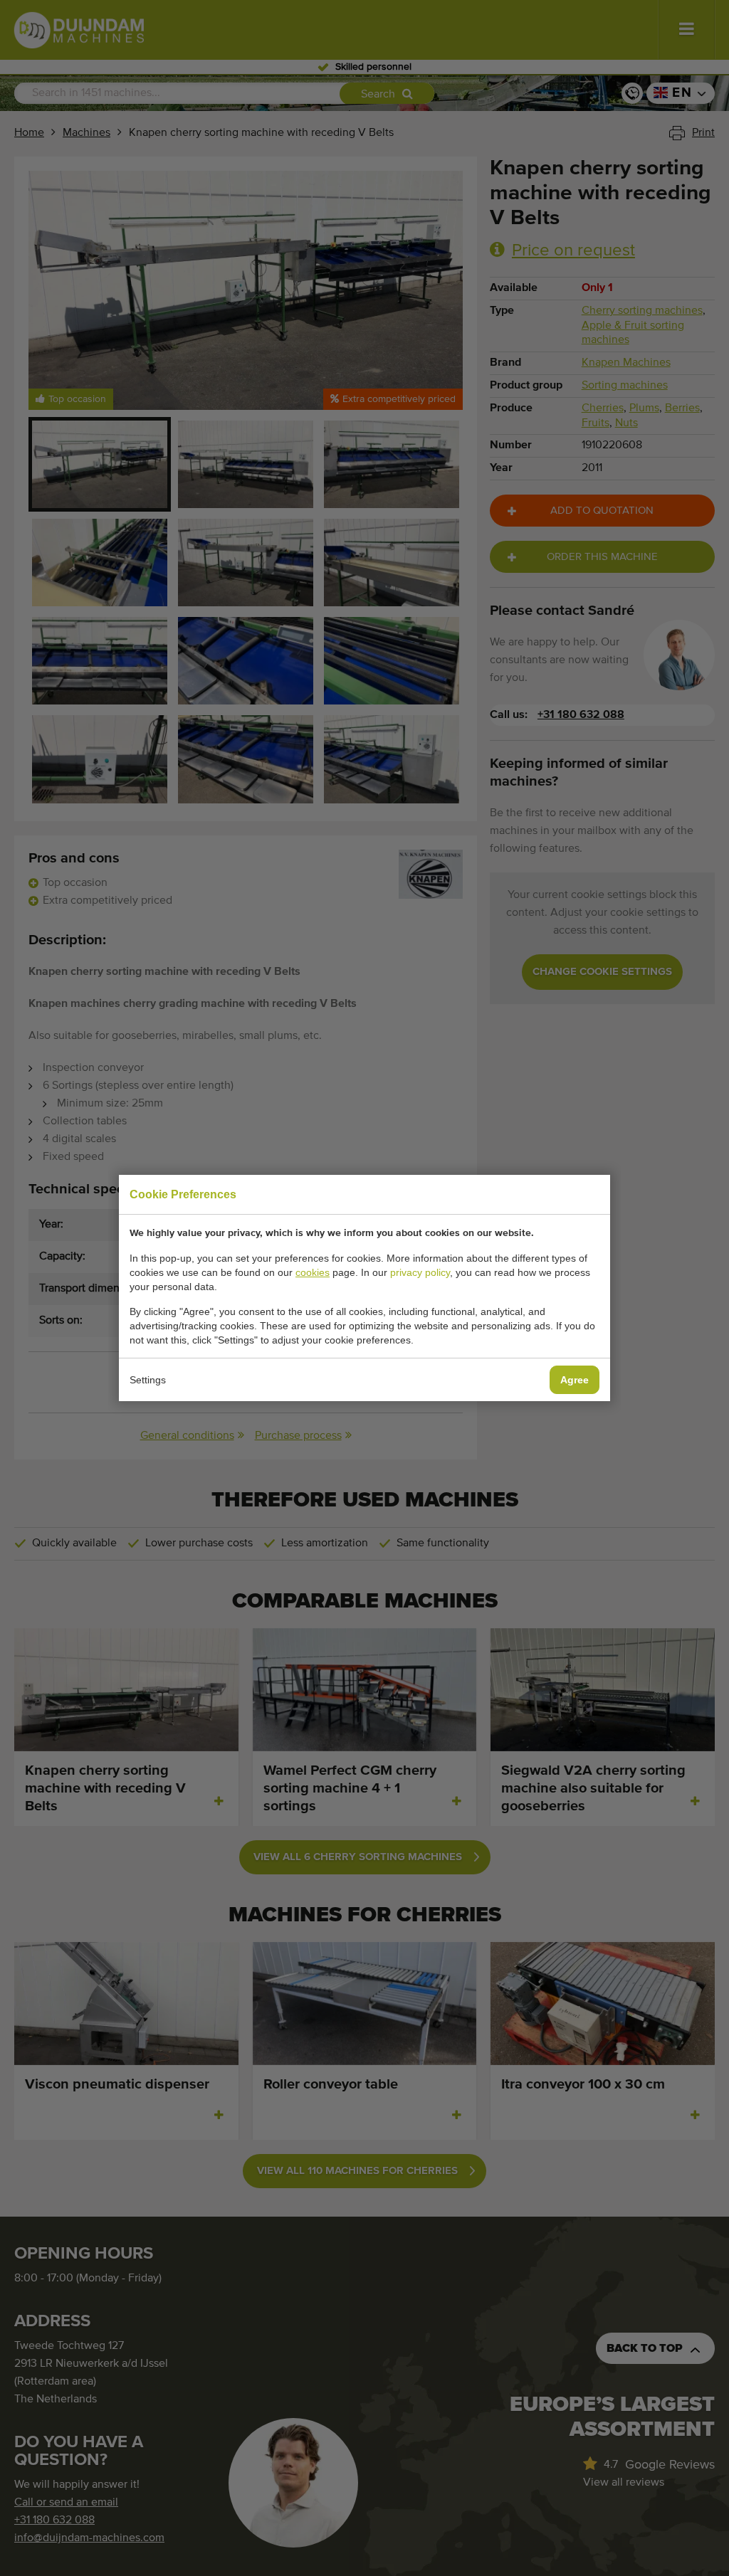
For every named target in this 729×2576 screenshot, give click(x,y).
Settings (148, 1380)
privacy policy (420, 1272)
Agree (575, 1380)
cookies (313, 1272)
